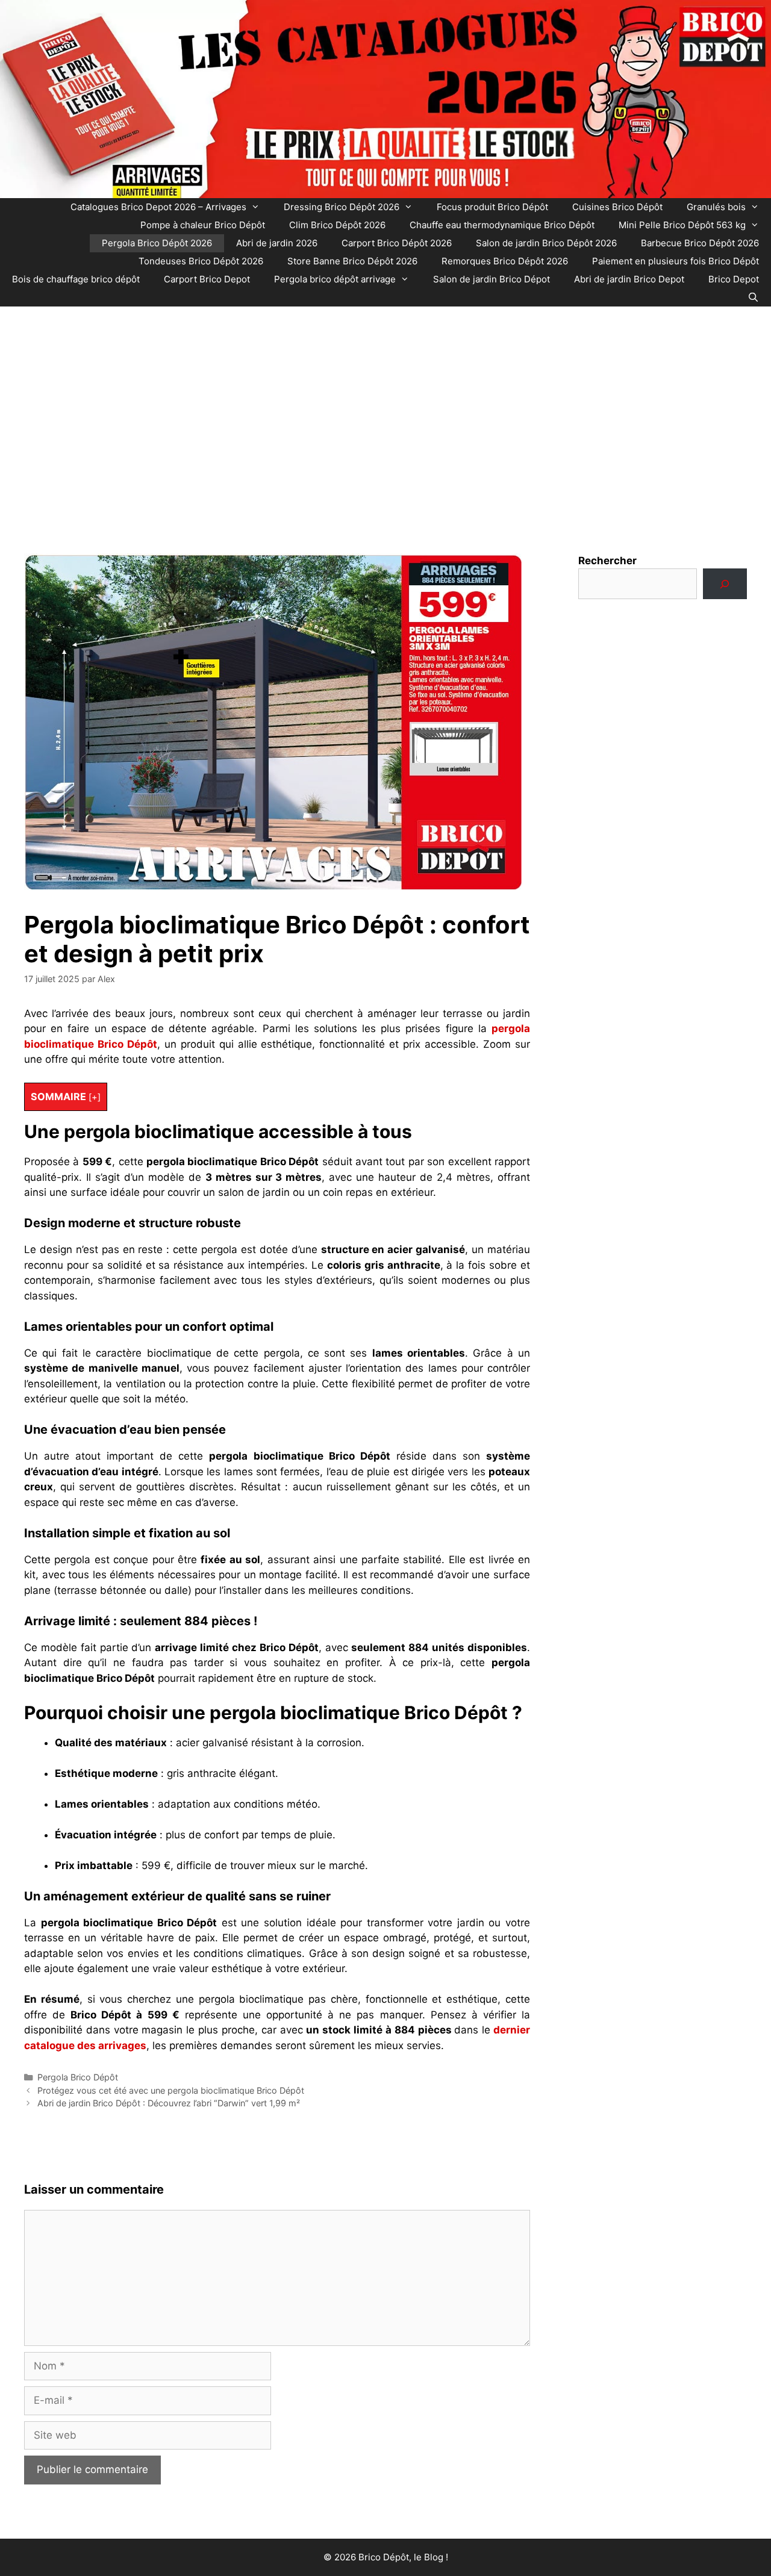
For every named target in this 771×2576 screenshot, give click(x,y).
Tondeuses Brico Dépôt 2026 (201, 261)
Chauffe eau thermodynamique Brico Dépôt (502, 225)
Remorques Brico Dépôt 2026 (505, 261)
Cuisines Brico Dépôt (617, 207)
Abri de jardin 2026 (277, 243)
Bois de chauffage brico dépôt (76, 279)
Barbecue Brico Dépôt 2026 (700, 243)
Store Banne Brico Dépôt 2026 (352, 261)
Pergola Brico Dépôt (78, 2077)
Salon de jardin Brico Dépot (492, 279)
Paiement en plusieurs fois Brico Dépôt (676, 261)
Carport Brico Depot (207, 279)
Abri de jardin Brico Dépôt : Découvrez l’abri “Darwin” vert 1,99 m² (169, 2103)
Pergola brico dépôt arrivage (335, 279)
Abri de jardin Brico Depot (629, 279)
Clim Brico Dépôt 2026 (337, 225)
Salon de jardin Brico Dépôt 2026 (546, 243)
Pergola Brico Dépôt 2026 (157, 243)
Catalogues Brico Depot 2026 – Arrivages (158, 207)
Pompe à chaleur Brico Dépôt (203, 225)
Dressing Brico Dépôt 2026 (342, 207)
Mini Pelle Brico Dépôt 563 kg (682, 225)
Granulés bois (716, 207)
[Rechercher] (725, 584)
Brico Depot (734, 279)
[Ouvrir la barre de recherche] (753, 297)
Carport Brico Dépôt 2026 (397, 243)
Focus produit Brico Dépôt (492, 207)
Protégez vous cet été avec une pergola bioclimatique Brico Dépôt (171, 2090)
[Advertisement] (385, 415)
